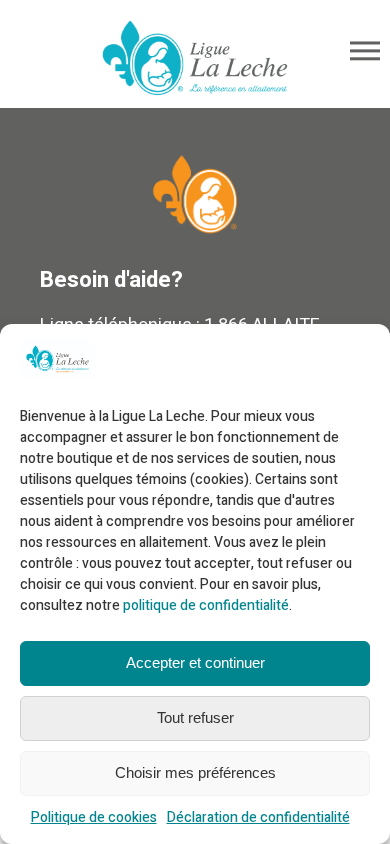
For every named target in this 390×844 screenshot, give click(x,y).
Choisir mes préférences (195, 772)
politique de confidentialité (206, 605)
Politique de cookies (94, 817)
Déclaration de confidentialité (258, 817)
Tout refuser (195, 717)
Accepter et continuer (195, 662)
